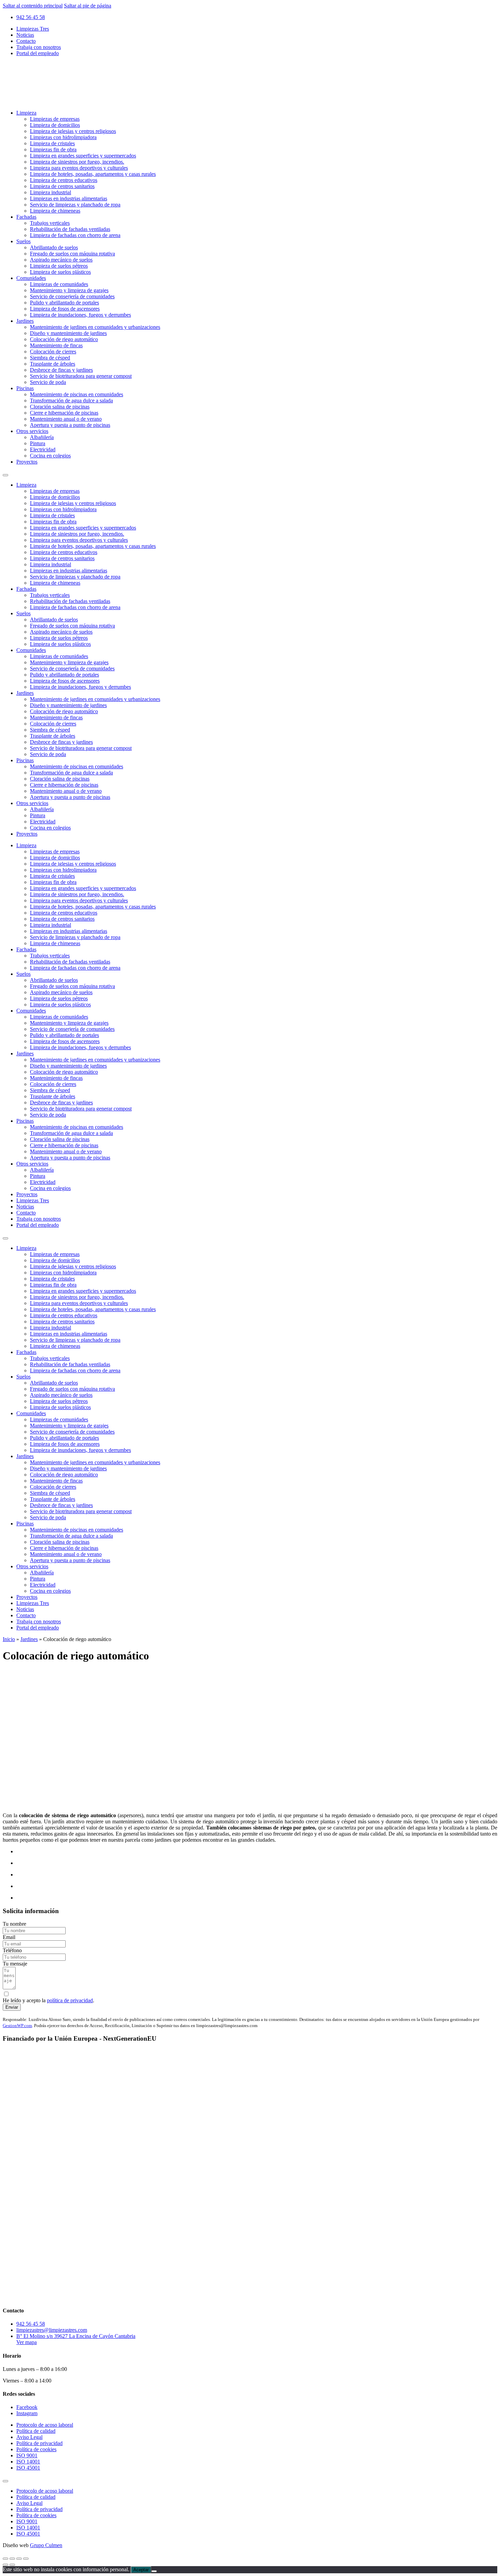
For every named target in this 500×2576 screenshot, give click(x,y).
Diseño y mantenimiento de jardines (68, 333)
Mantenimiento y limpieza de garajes (69, 290)
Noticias (25, 35)
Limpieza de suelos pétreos (59, 266)
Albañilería (42, 437)
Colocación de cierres (53, 352)
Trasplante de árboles (53, 364)
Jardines (25, 321)
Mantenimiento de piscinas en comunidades (77, 394)
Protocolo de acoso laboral (45, 2425)
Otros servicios (32, 431)
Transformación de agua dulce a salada (71, 400)
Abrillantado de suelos (54, 247)
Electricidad (43, 449)
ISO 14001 (28, 2462)
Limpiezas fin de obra (53, 149)
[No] (154, 2571)
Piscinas (25, 388)
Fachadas (26, 217)
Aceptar (141, 2570)
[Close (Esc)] (5, 2559)
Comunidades (31, 278)
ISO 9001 (27, 2455)
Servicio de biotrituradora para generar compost (81, 376)
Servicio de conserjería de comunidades (72, 296)
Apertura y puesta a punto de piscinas (70, 425)
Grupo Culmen (46, 2545)
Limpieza (26, 113)
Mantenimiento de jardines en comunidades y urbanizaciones (95, 327)
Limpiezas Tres (33, 29)
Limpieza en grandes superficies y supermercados (83, 156)
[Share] (12, 2559)
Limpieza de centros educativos (64, 180)
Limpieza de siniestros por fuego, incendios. (77, 162)
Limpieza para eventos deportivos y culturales (79, 168)
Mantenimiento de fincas (56, 345)
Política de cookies (36, 2449)
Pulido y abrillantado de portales (64, 303)
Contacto (26, 41)
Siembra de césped (50, 358)
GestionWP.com (17, 2026)
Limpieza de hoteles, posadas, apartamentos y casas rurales (93, 174)
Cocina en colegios (50, 456)
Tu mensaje (15, 1964)
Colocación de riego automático (64, 339)
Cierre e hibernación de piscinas (64, 413)
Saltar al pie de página (88, 6)
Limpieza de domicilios (55, 125)
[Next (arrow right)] (12, 2565)
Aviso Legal (29, 2437)
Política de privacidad (39, 2443)
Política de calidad (36, 2431)
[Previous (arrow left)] (5, 2565)
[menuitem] (257, 29)
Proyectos (27, 462)
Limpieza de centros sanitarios (62, 186)
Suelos (23, 241)
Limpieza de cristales (52, 143)
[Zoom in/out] (26, 2559)
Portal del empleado (38, 53)
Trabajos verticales (50, 223)
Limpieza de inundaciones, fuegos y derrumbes (80, 315)
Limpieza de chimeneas (55, 211)
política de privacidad (70, 2000)
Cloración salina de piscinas (60, 407)
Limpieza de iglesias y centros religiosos (73, 131)
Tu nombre (14, 1924)
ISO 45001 (28, 2468)
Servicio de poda (48, 382)
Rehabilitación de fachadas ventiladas (70, 229)
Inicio (9, 1639)
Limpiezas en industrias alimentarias (69, 198)
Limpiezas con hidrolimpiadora (63, 137)
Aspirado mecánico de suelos (61, 260)
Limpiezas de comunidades (59, 284)
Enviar (12, 2007)
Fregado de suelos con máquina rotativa (72, 254)
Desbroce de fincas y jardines (61, 370)
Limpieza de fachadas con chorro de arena (75, 235)
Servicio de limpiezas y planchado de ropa (75, 205)
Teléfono (12, 1950)
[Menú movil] (5, 475)
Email (9, 1937)
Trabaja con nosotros (39, 47)
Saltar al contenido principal (33, 6)
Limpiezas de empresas (55, 119)
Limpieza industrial (51, 192)
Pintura (38, 443)
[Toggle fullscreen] (19, 2559)
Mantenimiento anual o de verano (66, 419)
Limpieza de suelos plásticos (60, 272)
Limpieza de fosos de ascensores (65, 309)
